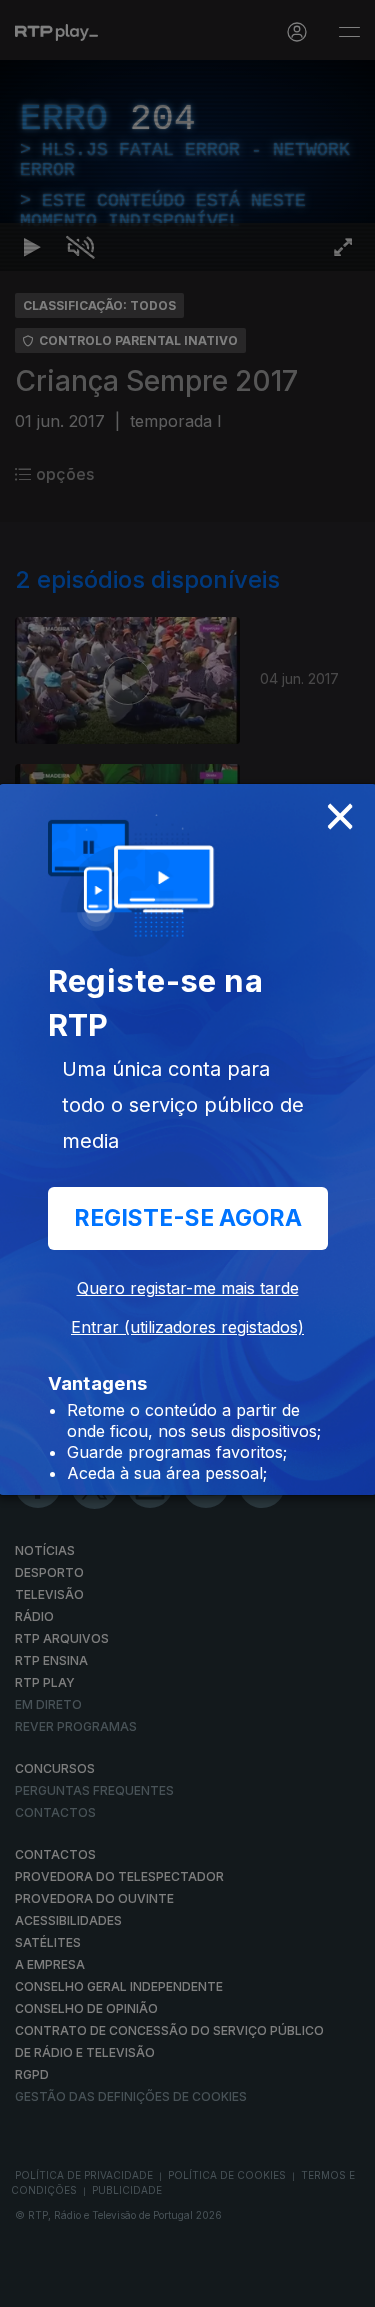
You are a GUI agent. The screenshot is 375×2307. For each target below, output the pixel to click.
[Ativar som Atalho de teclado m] (80, 2283)
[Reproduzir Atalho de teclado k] (32, 2283)
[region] (187, 1153)
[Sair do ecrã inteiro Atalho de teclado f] (343, 2283)
